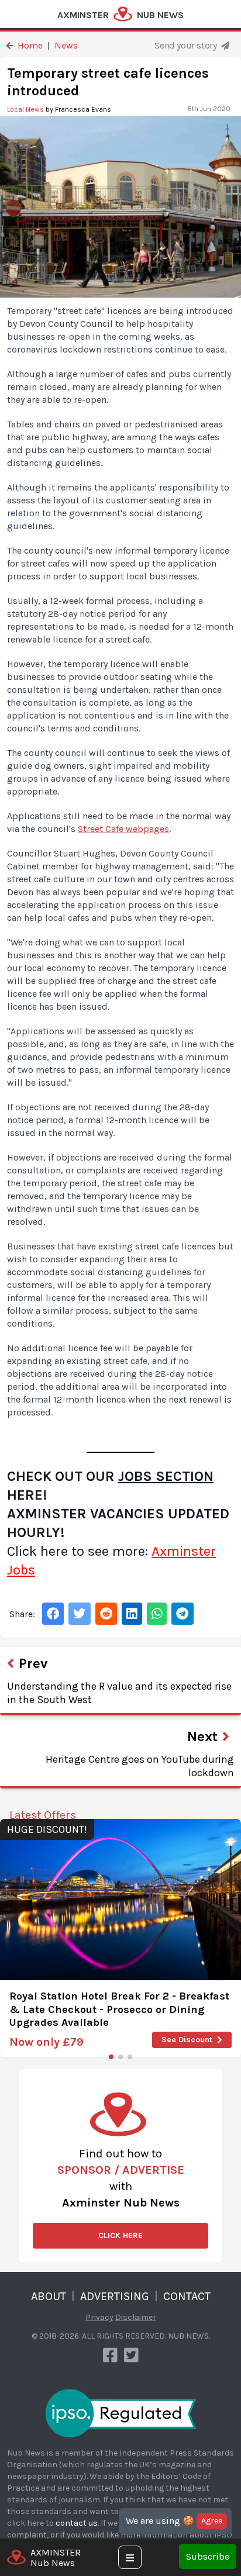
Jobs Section (166, 1476)
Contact (187, 2296)
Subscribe (208, 2556)
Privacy (99, 2317)
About (49, 2296)
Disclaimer (136, 2317)
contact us (77, 2523)
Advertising (115, 2296)
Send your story (187, 45)
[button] (111, 2057)
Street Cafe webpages (123, 829)
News (66, 45)
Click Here (120, 2235)
